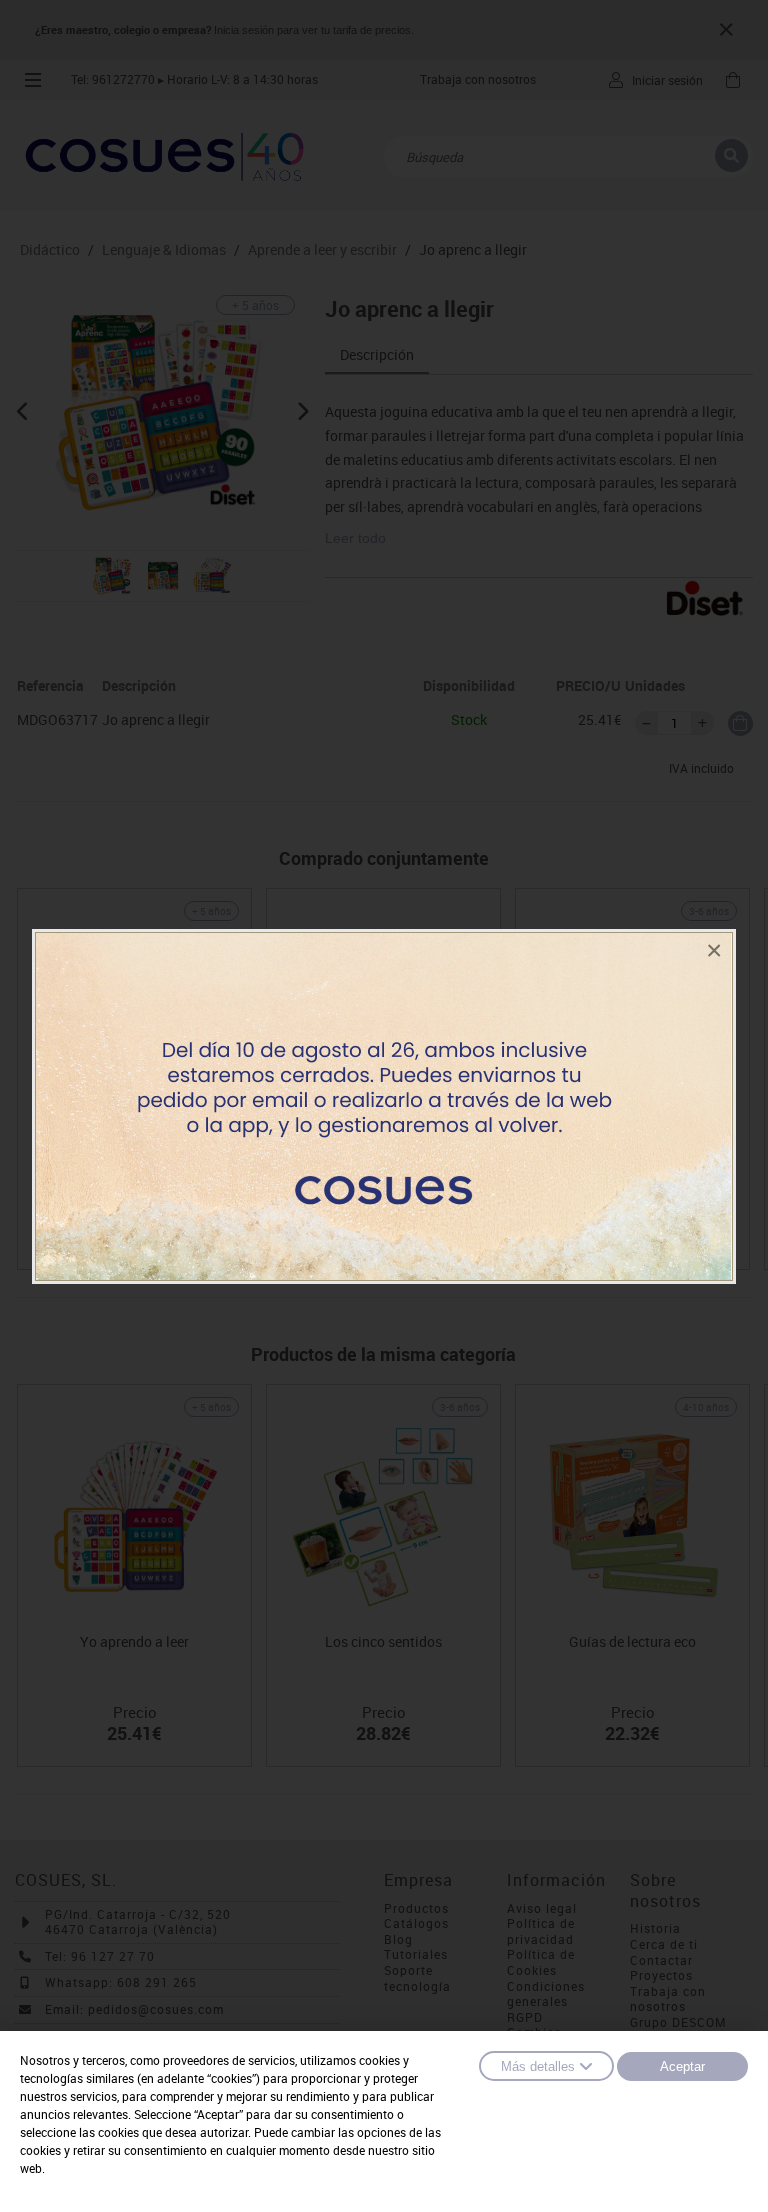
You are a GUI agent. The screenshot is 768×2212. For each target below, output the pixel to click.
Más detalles (538, 2066)
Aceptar (682, 2066)
